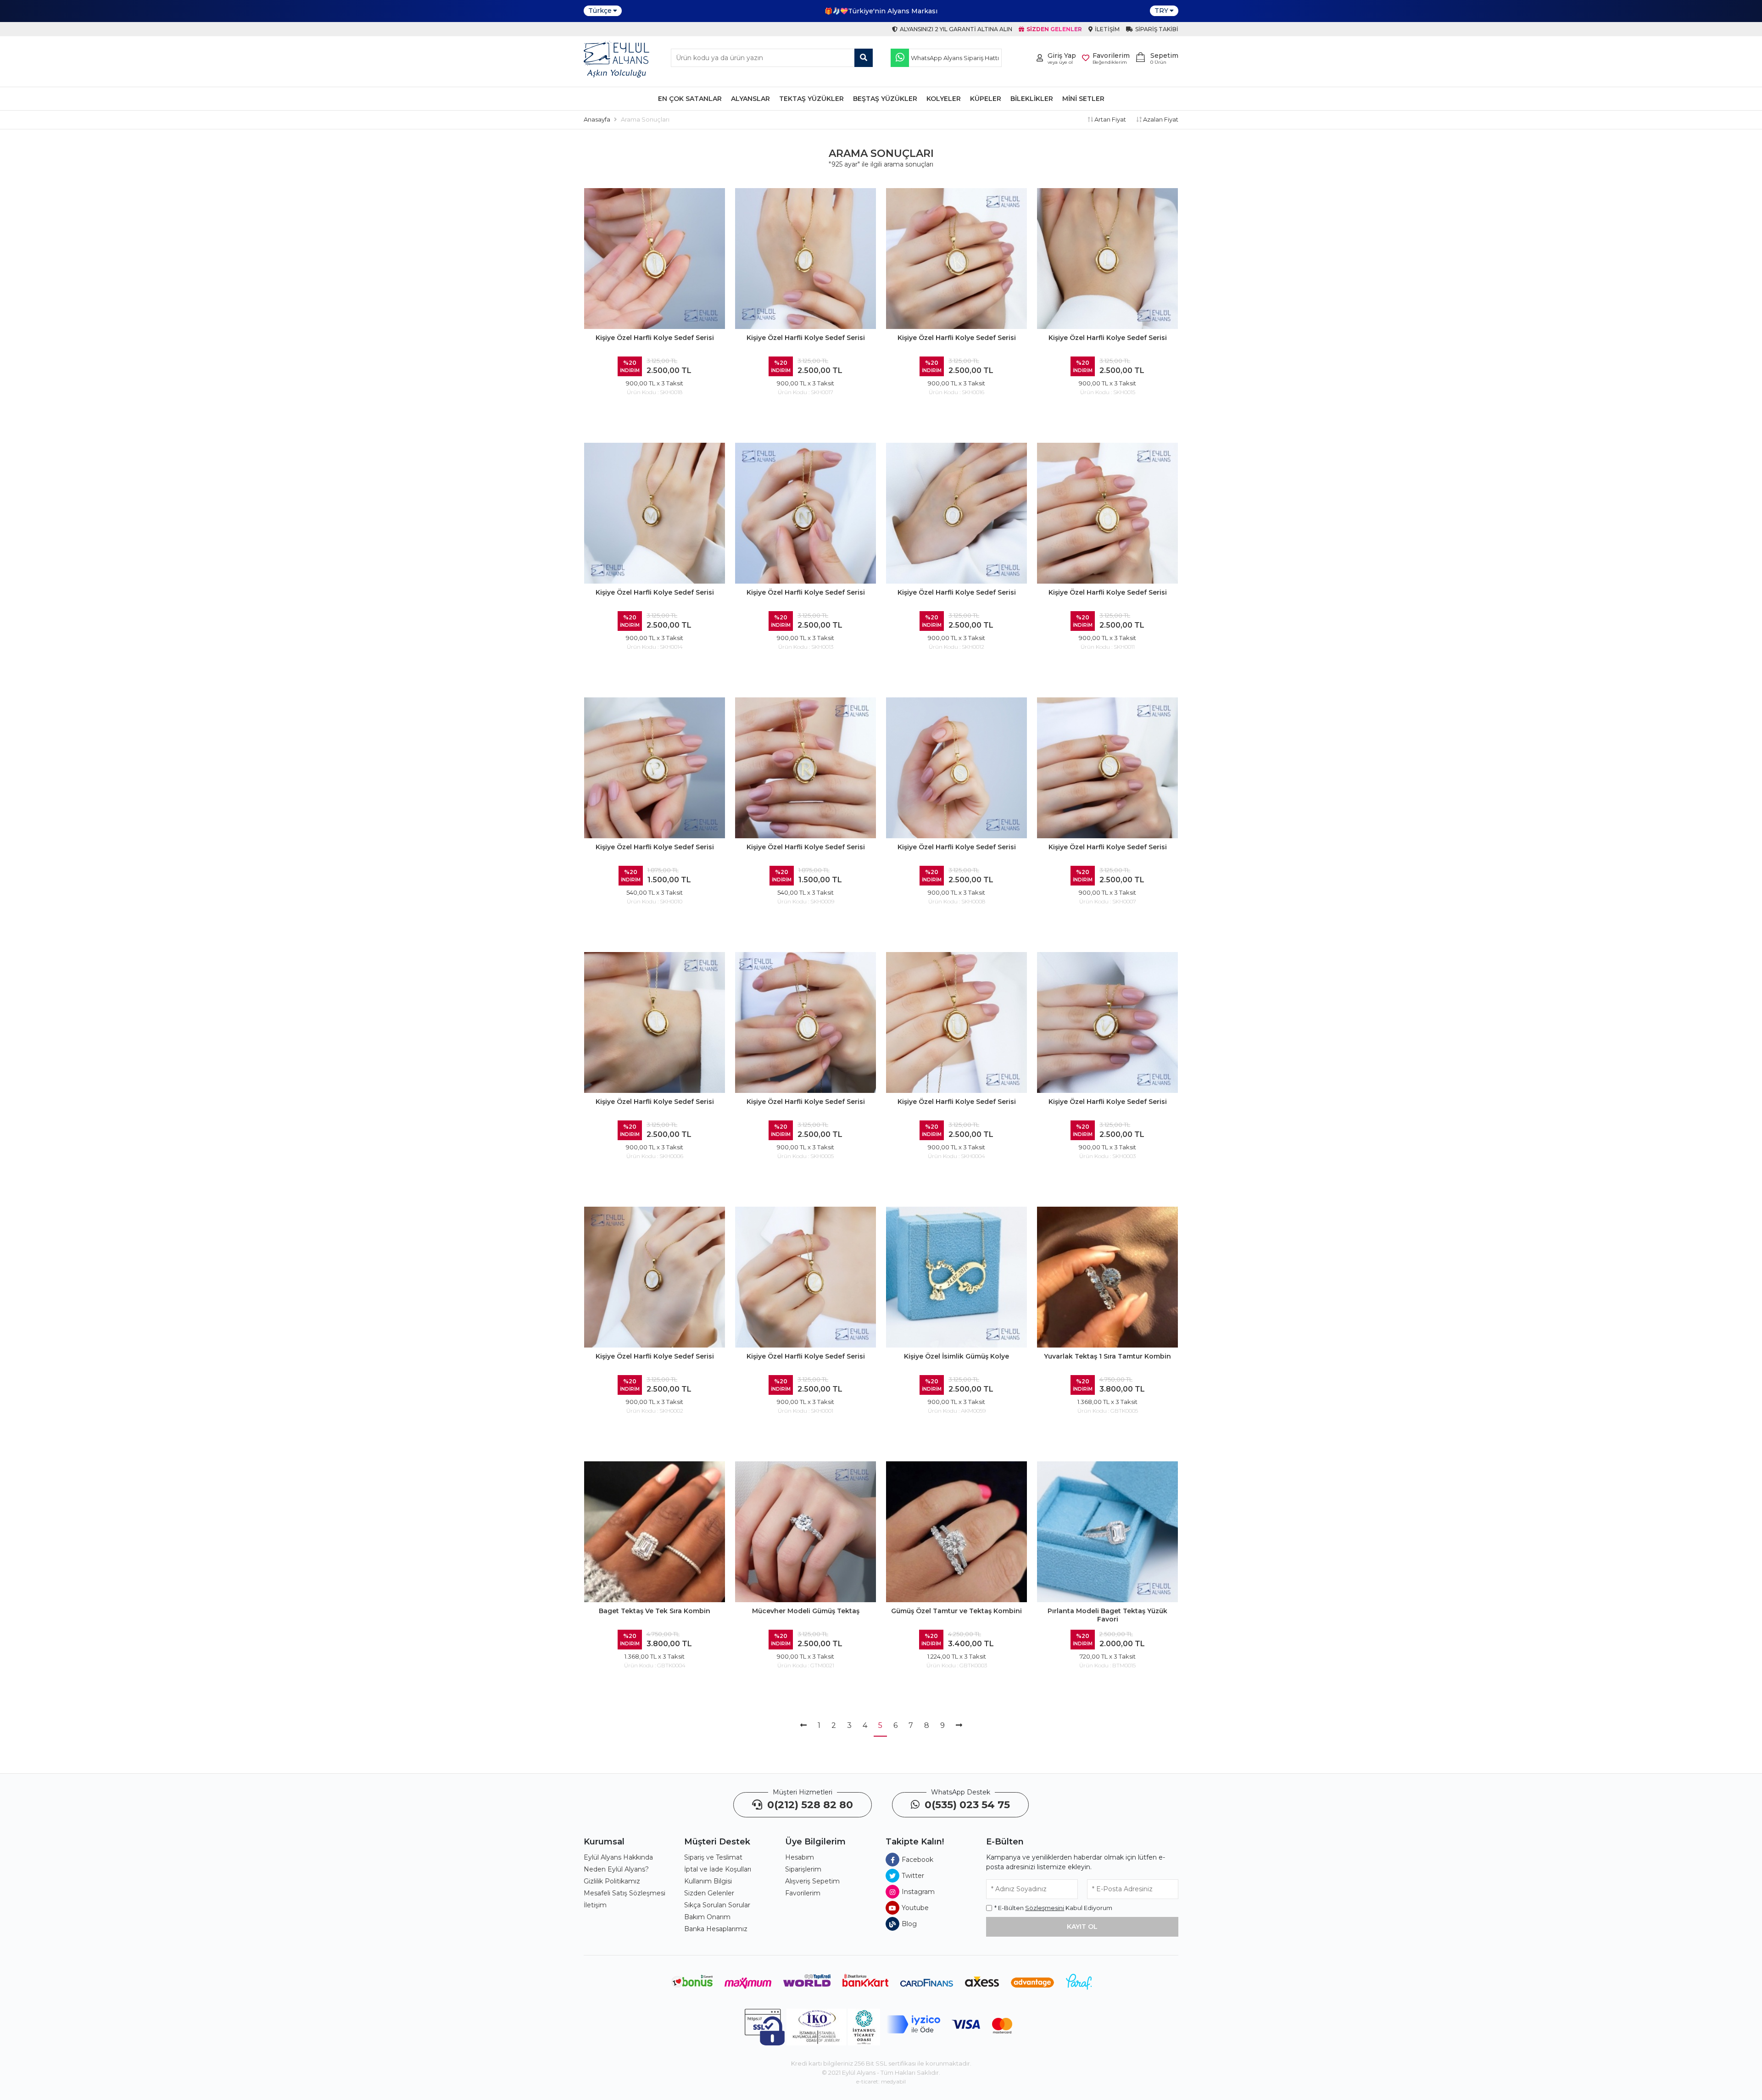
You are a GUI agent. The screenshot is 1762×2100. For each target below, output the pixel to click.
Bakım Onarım (707, 1917)
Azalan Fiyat (1160, 119)
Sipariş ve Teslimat (713, 1857)
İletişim (595, 1905)
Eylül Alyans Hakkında (618, 1857)
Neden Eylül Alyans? (616, 1869)
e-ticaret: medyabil (881, 2081)
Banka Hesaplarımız (716, 1929)
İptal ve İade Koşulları (718, 1869)
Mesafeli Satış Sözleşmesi (625, 1893)
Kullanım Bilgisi (708, 1881)
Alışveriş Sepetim (812, 1881)
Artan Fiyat (1110, 119)
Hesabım (800, 1857)
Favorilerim (803, 1893)
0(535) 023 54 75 (966, 1805)
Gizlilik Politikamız (612, 1881)
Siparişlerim (803, 1869)
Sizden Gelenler (709, 1893)
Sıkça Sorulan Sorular (717, 1905)
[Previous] (803, 1726)
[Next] (959, 1726)
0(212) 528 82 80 (809, 1805)
